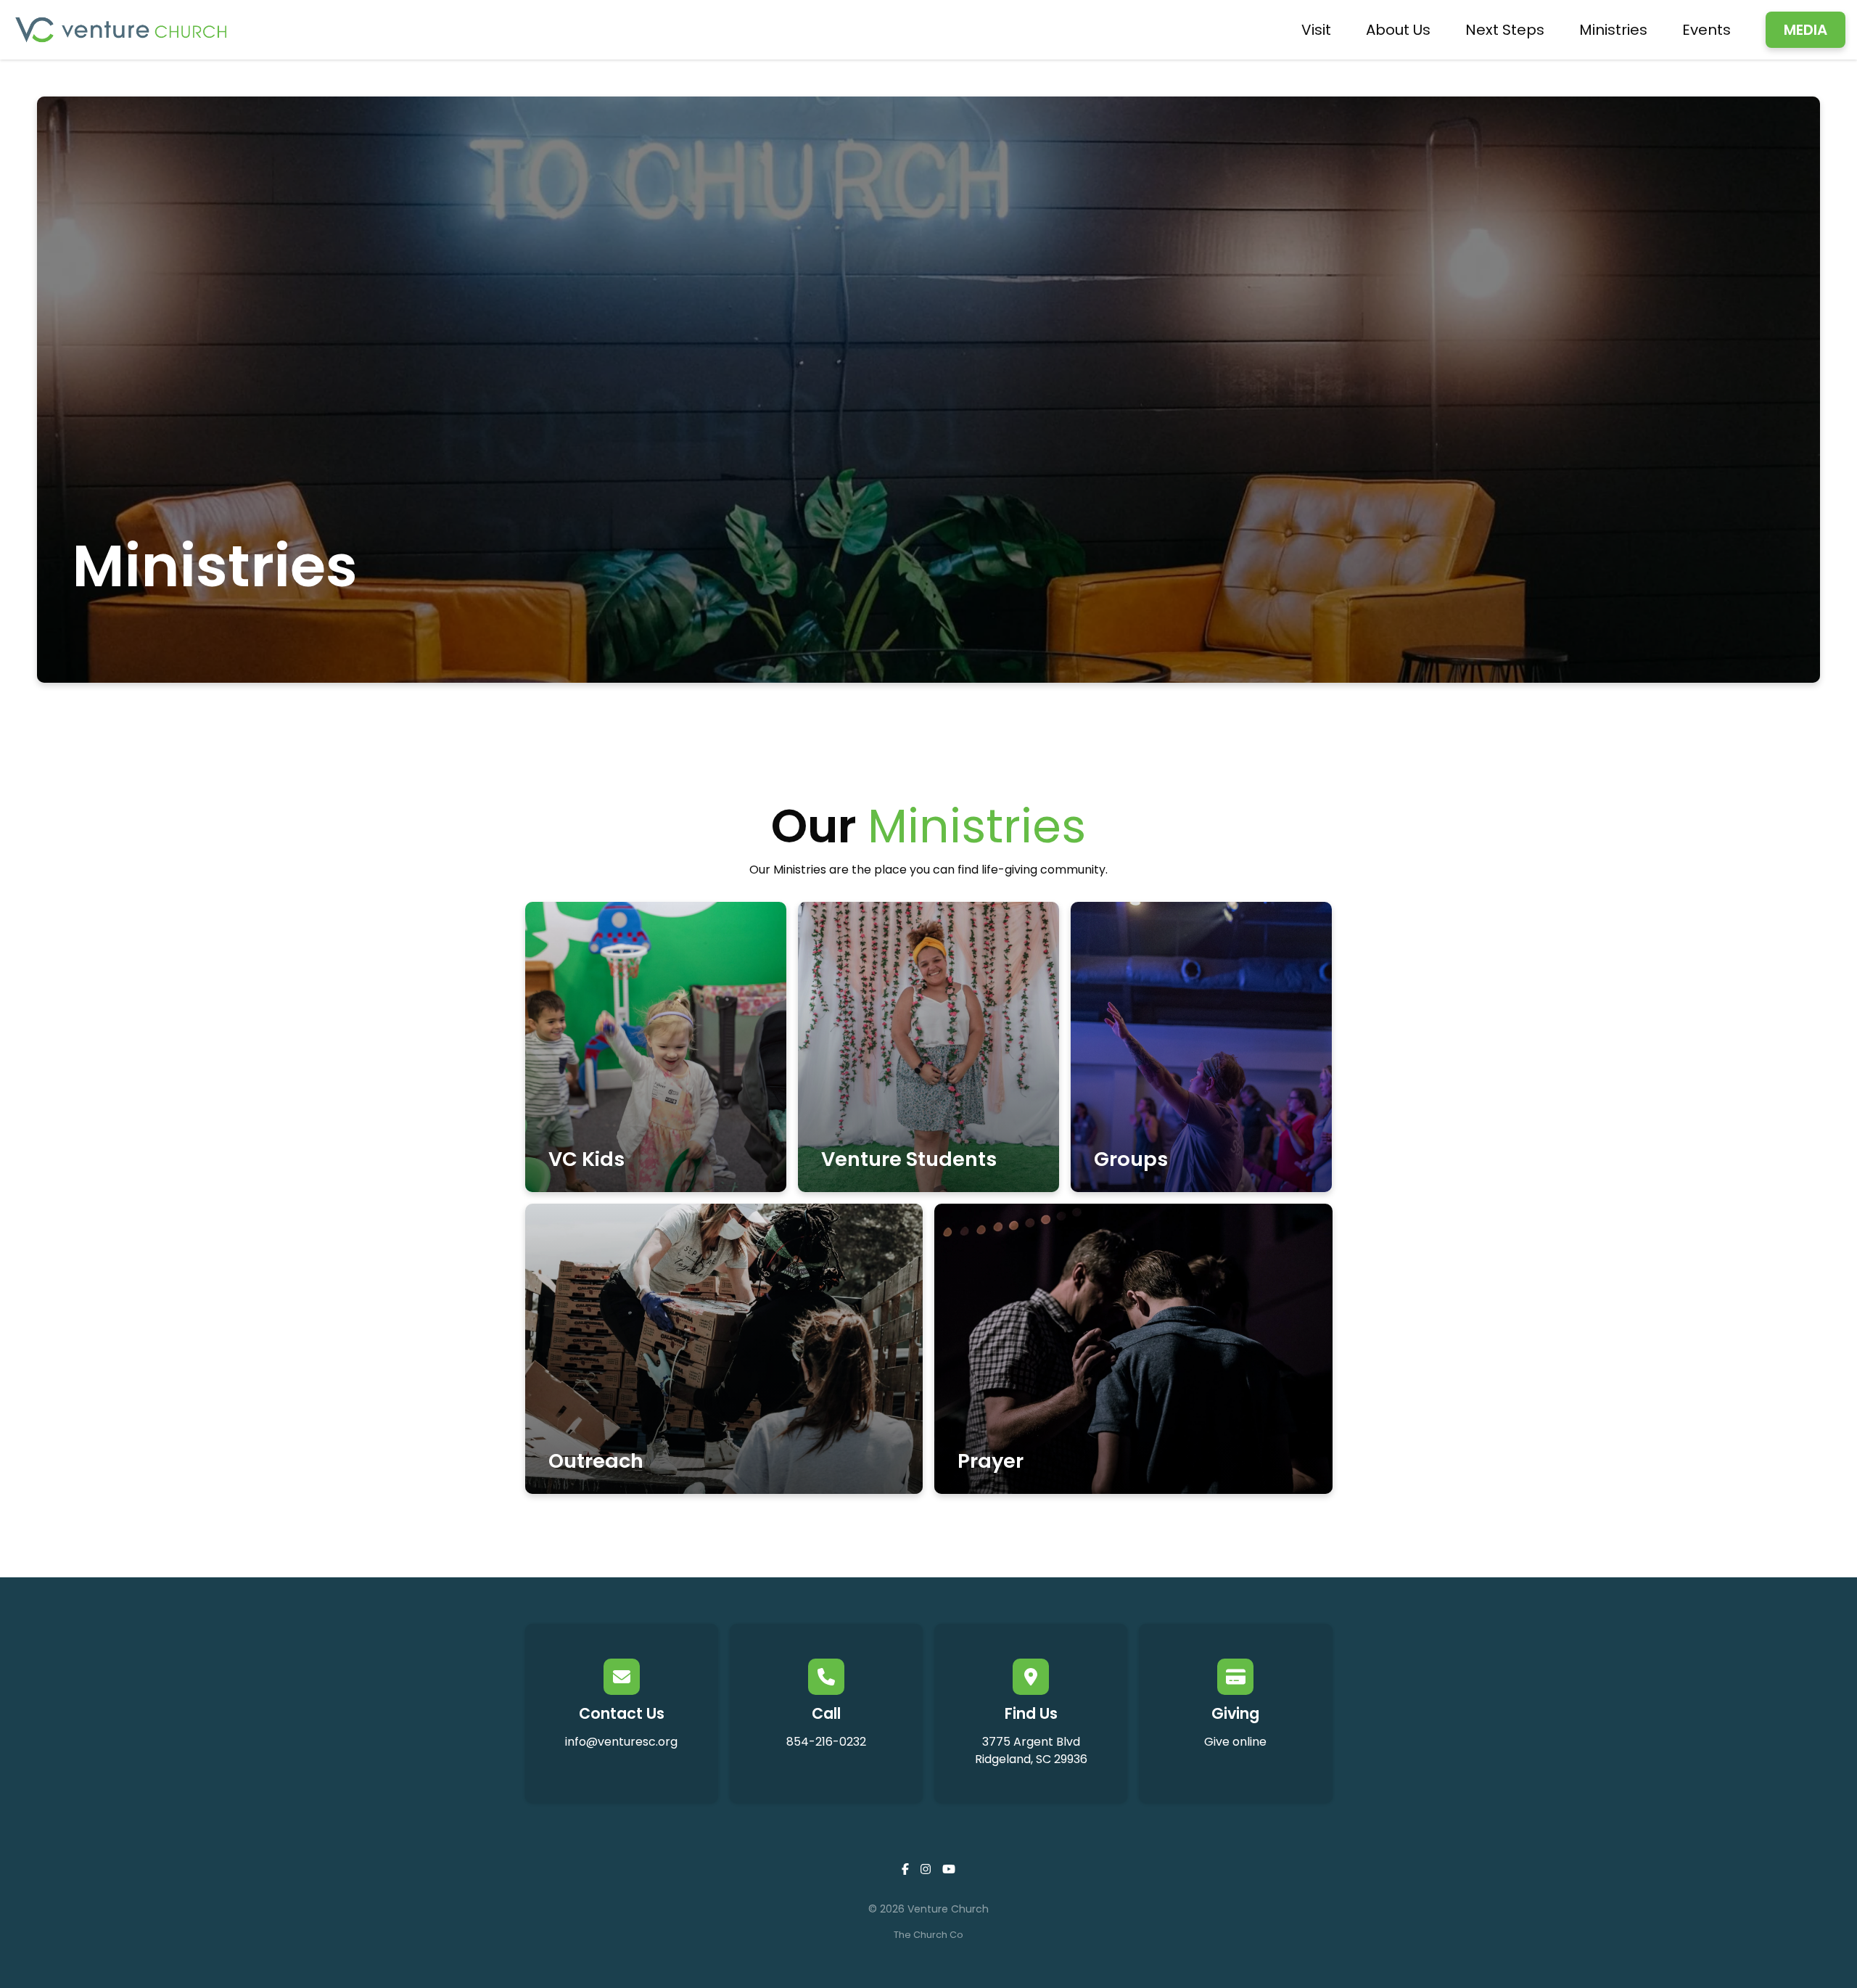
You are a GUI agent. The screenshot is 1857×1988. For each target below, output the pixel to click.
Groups (1131, 1159)
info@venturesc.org (621, 1742)
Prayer (991, 1461)
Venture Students (909, 1159)
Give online (1235, 1742)
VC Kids (586, 1159)
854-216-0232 (826, 1742)
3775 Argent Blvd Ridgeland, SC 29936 (1031, 1750)
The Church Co (928, 1935)
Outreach (596, 1461)
